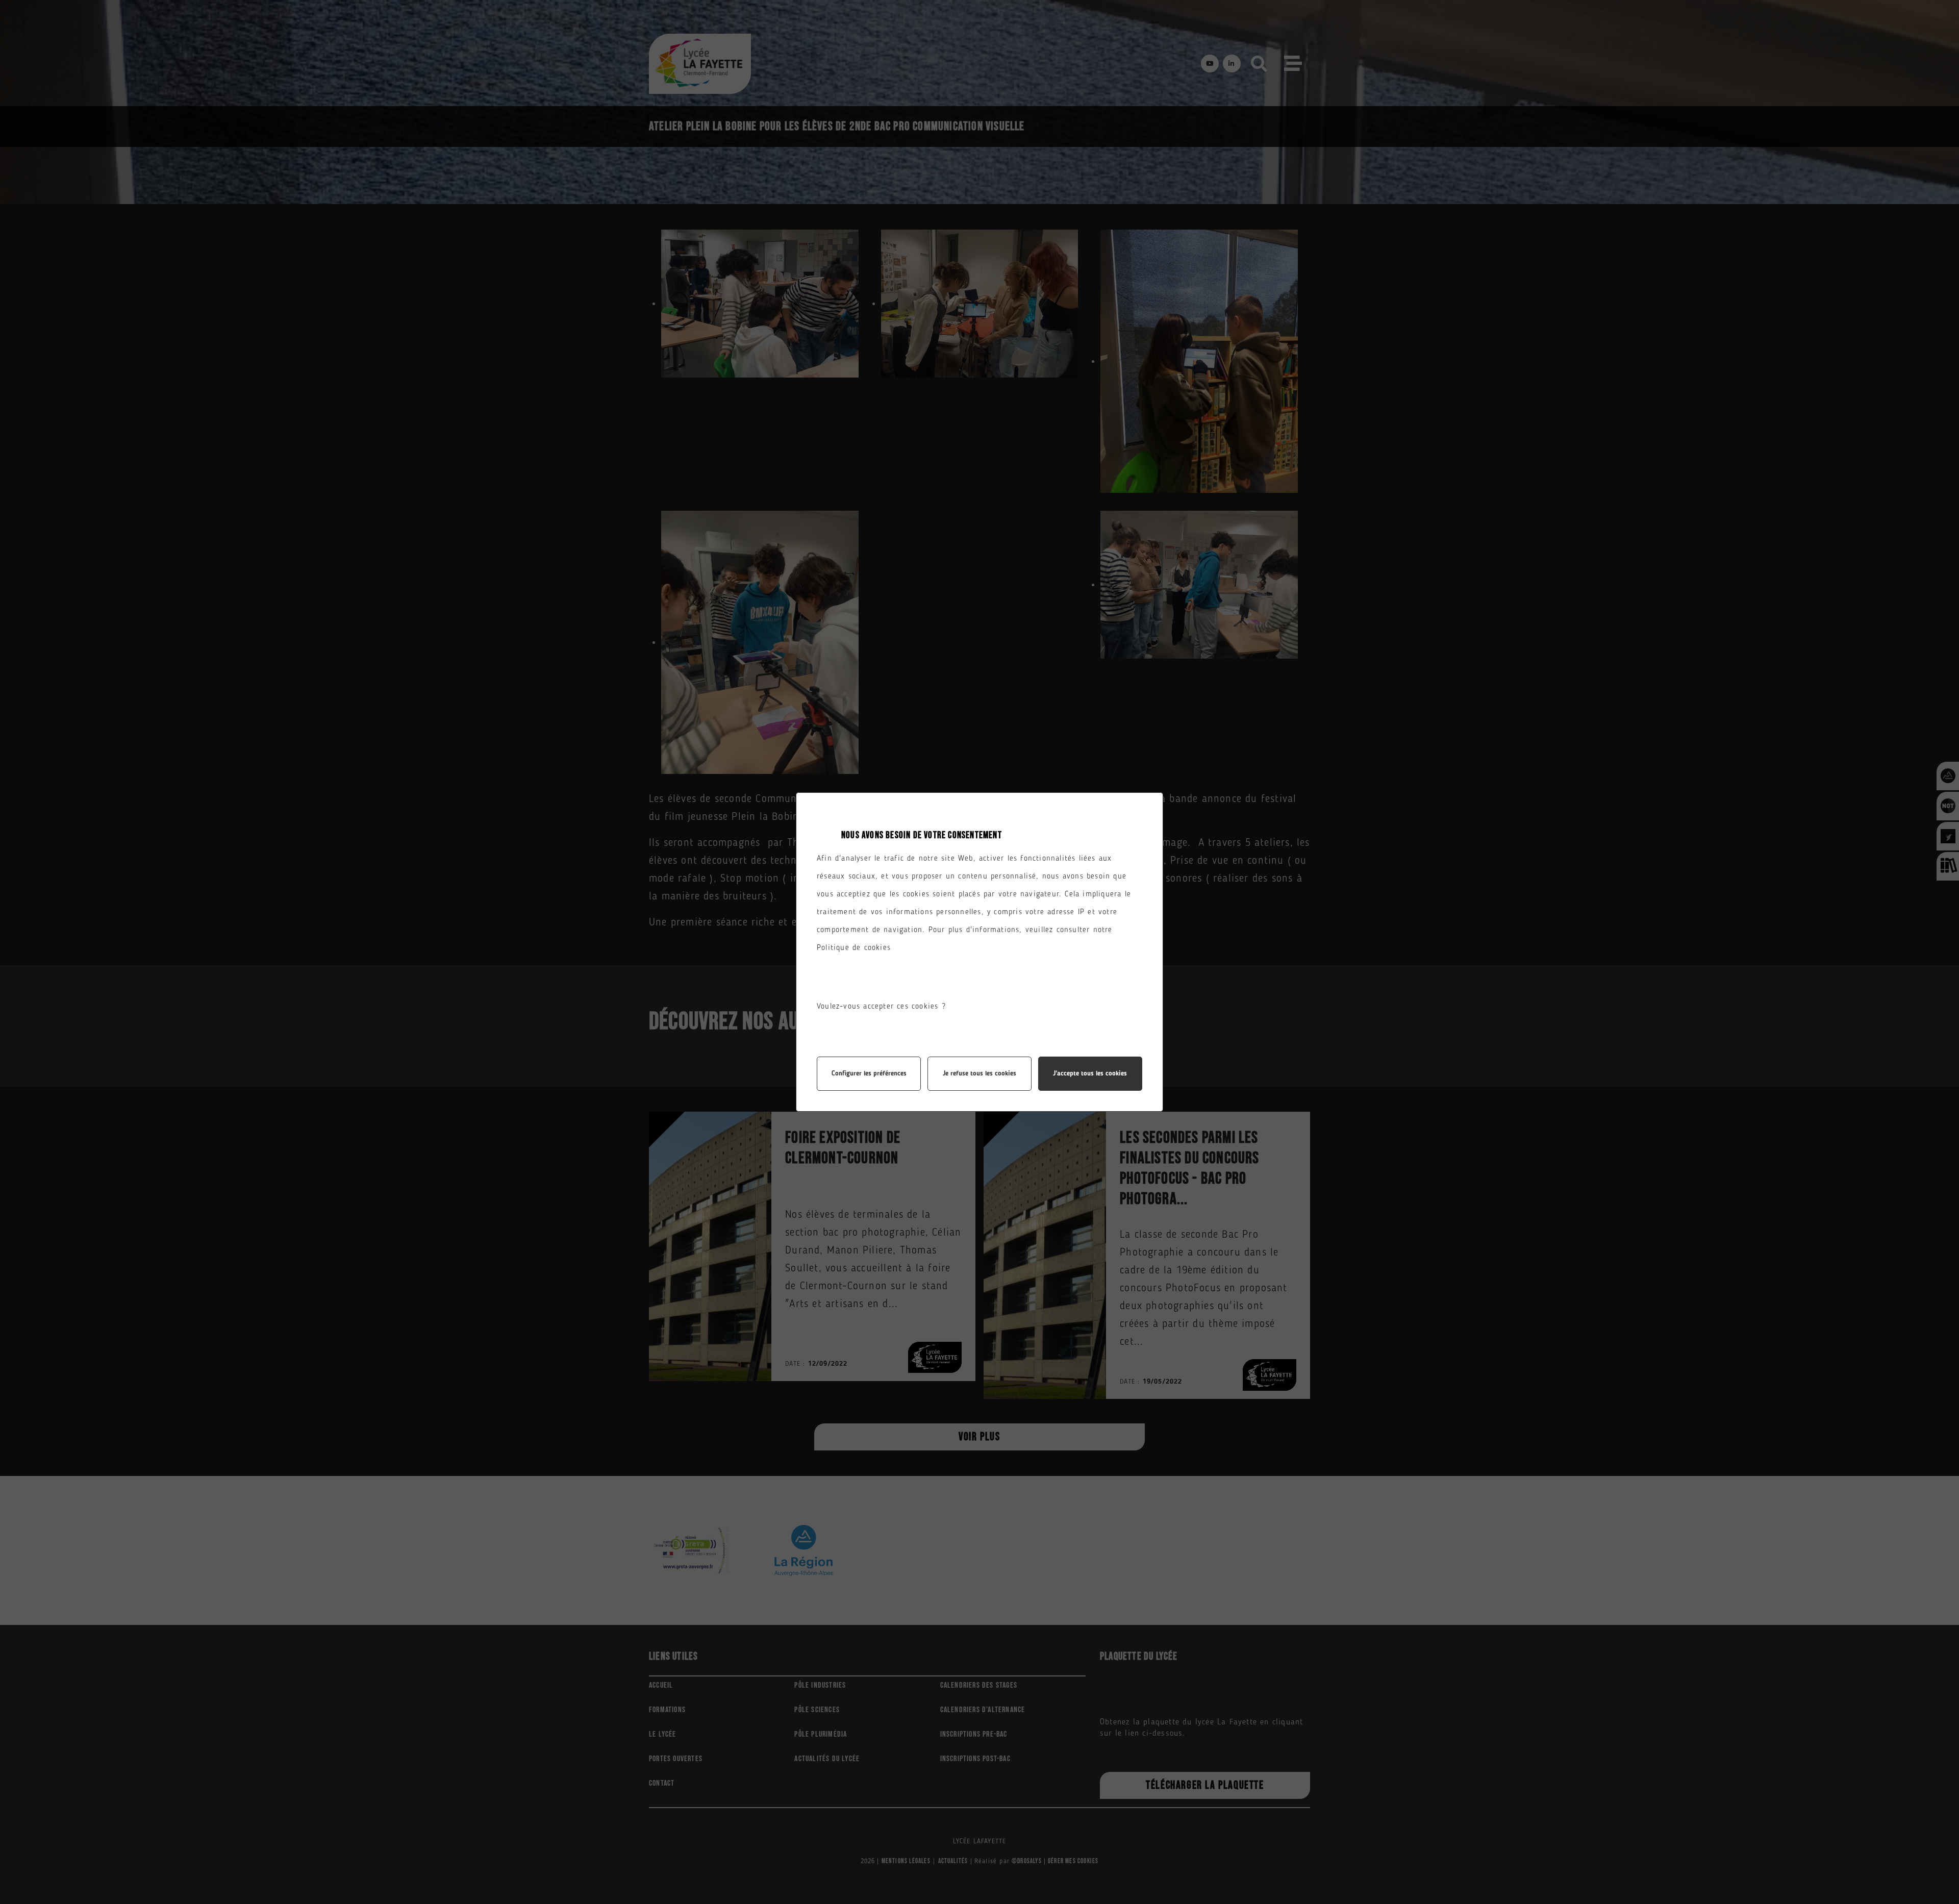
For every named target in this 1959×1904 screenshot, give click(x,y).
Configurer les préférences (869, 1074)
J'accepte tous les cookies (1090, 1074)
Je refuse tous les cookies (979, 1074)
